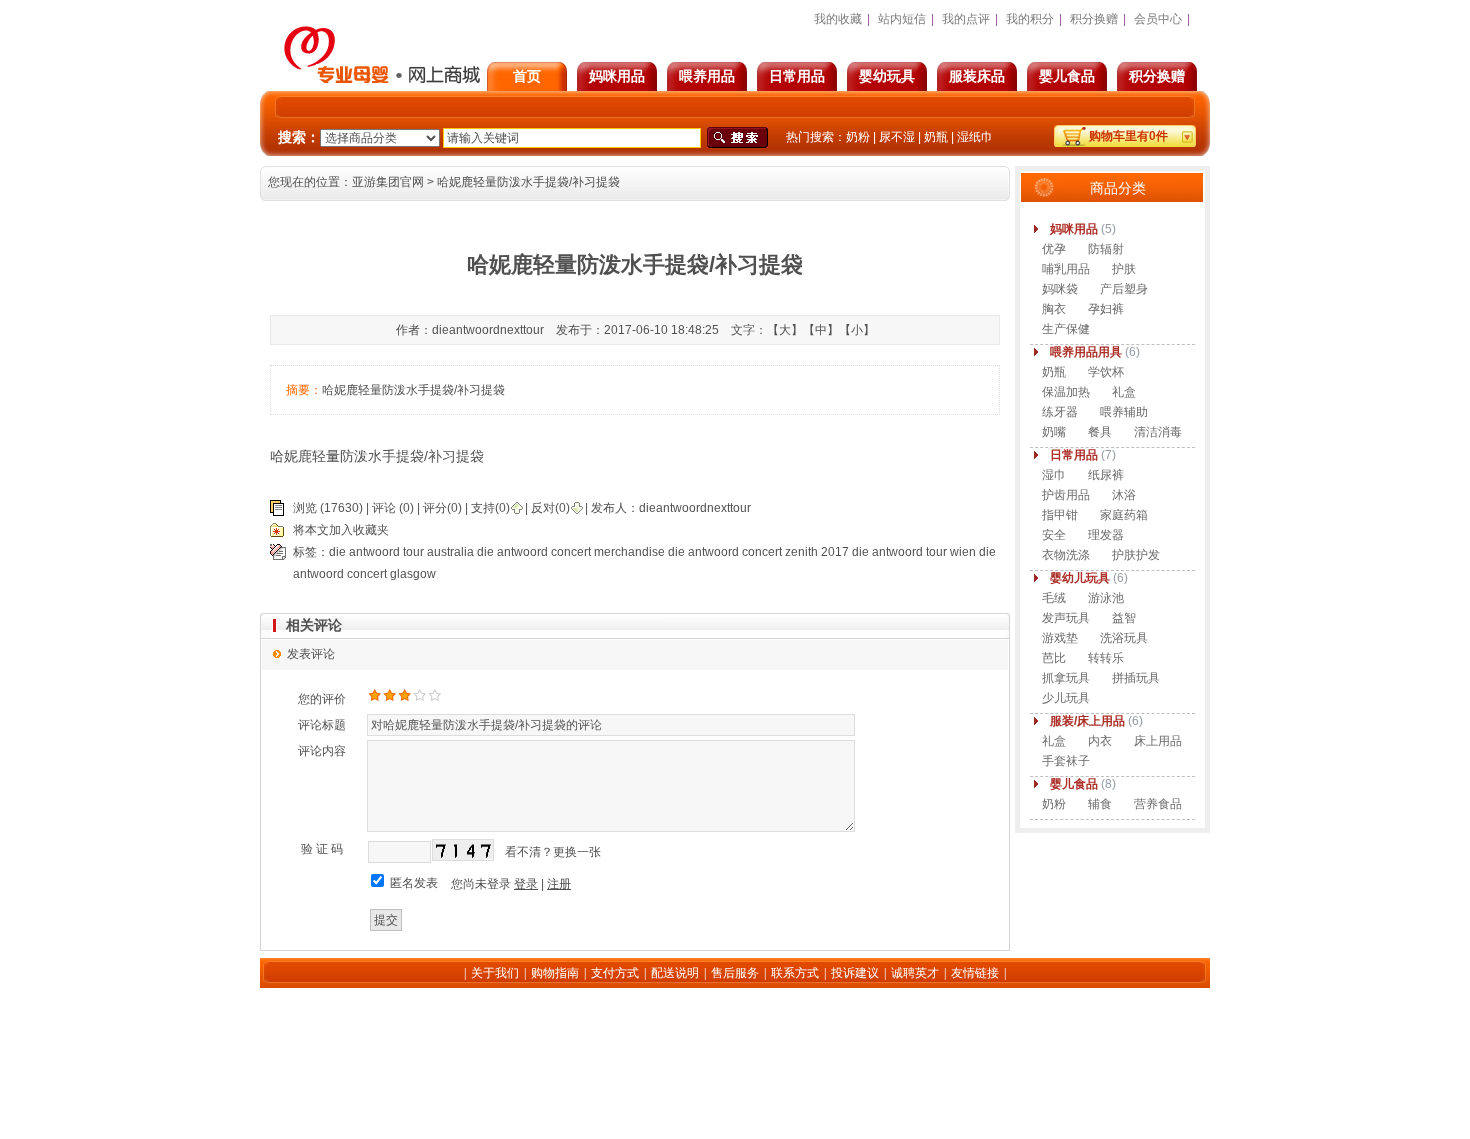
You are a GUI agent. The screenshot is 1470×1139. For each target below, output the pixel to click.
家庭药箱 (1124, 515)
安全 (1054, 535)
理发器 (1106, 535)
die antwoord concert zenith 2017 (758, 552)
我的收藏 (838, 19)
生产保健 (1066, 329)
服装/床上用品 (1087, 721)
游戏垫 (1060, 638)
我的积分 (1030, 19)
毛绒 (1054, 598)
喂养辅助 (1124, 412)
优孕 (1054, 249)
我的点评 (966, 19)
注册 (559, 884)
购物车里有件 (1128, 136)
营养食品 (1158, 804)
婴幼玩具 (887, 76)
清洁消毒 (1158, 432)
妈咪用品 (617, 76)
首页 (527, 76)
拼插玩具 (1136, 678)
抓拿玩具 (1066, 678)
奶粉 (858, 137)
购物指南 (555, 973)
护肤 (1124, 269)
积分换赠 (1157, 76)
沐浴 (1124, 495)
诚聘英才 (915, 973)
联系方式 (795, 973)
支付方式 (615, 973)
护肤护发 (1136, 555)
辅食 (1100, 804)
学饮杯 (1106, 372)
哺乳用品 (1066, 269)
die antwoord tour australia (401, 552)
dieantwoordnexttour (695, 508)
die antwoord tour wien (914, 552)
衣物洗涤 (1066, 555)
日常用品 (797, 76)
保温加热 (1066, 392)
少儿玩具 (1066, 698)
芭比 (1054, 658)
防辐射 (1106, 249)
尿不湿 (897, 137)
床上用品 (1158, 741)
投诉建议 (855, 973)
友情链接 (975, 973)
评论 (384, 508)
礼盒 (1124, 392)
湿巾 (1054, 475)
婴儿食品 (1067, 76)
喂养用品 (707, 76)
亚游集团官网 (388, 182)
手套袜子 (1066, 761)
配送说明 (675, 973)
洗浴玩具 (1124, 638)
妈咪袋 (1060, 289)
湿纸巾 (975, 137)
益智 (1124, 618)
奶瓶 (936, 137)
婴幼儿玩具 (1080, 578)
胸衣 (1054, 309)
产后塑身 (1124, 289)
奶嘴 (1054, 432)
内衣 (1100, 741)
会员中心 (1158, 19)
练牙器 (1060, 412)
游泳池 (1106, 598)
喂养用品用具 (1086, 352)
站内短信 (902, 19)
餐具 (1100, 432)
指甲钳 (1060, 515)
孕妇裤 (1106, 309)
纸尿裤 (1106, 475)
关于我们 (495, 973)
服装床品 (977, 76)
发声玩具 (1066, 618)
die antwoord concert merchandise (571, 552)
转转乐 (1106, 658)
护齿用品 (1066, 495)
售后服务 (735, 973)
